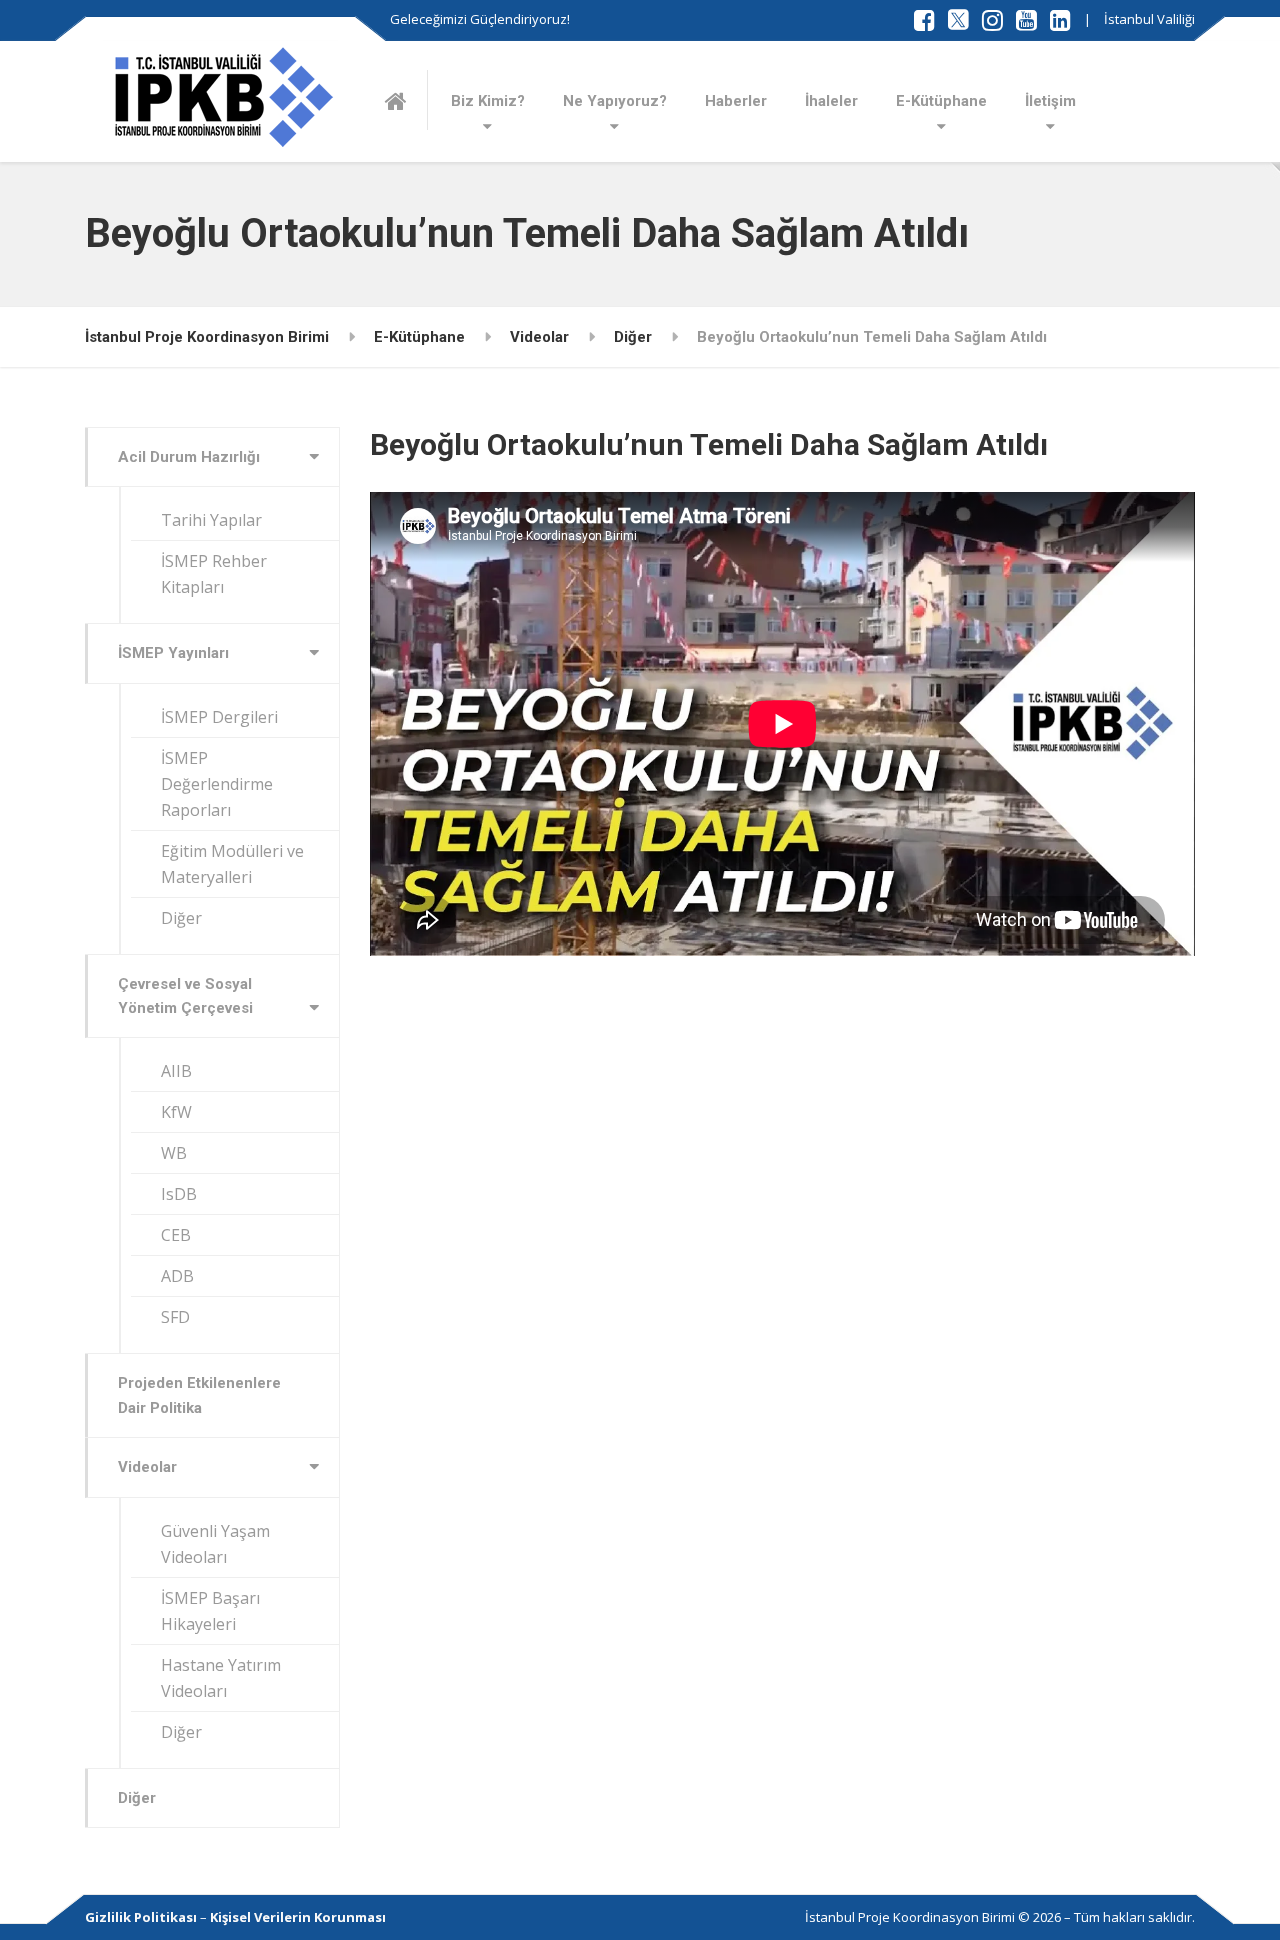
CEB (176, 1235)
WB (174, 1153)
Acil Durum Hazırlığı (189, 457)
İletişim (1050, 101)
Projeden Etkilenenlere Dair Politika (199, 1395)
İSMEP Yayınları (173, 653)
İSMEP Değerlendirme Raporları (217, 784)
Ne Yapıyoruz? (615, 101)
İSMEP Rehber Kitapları (214, 574)
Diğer (181, 918)
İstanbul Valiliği (1149, 19)
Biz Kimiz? (488, 101)
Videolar (147, 1467)
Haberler (736, 101)
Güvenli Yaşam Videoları (215, 1544)
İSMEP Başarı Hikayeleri (210, 1611)
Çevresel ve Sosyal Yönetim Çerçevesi (185, 996)
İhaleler (831, 101)
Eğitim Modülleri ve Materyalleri (232, 864)
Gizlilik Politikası (141, 1917)
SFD (175, 1317)
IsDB (179, 1194)
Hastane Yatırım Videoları (221, 1678)
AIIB (176, 1071)
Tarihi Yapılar (211, 520)
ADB (177, 1276)
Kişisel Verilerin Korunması (298, 1917)
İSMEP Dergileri (219, 717)
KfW (176, 1112)
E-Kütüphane (941, 101)
